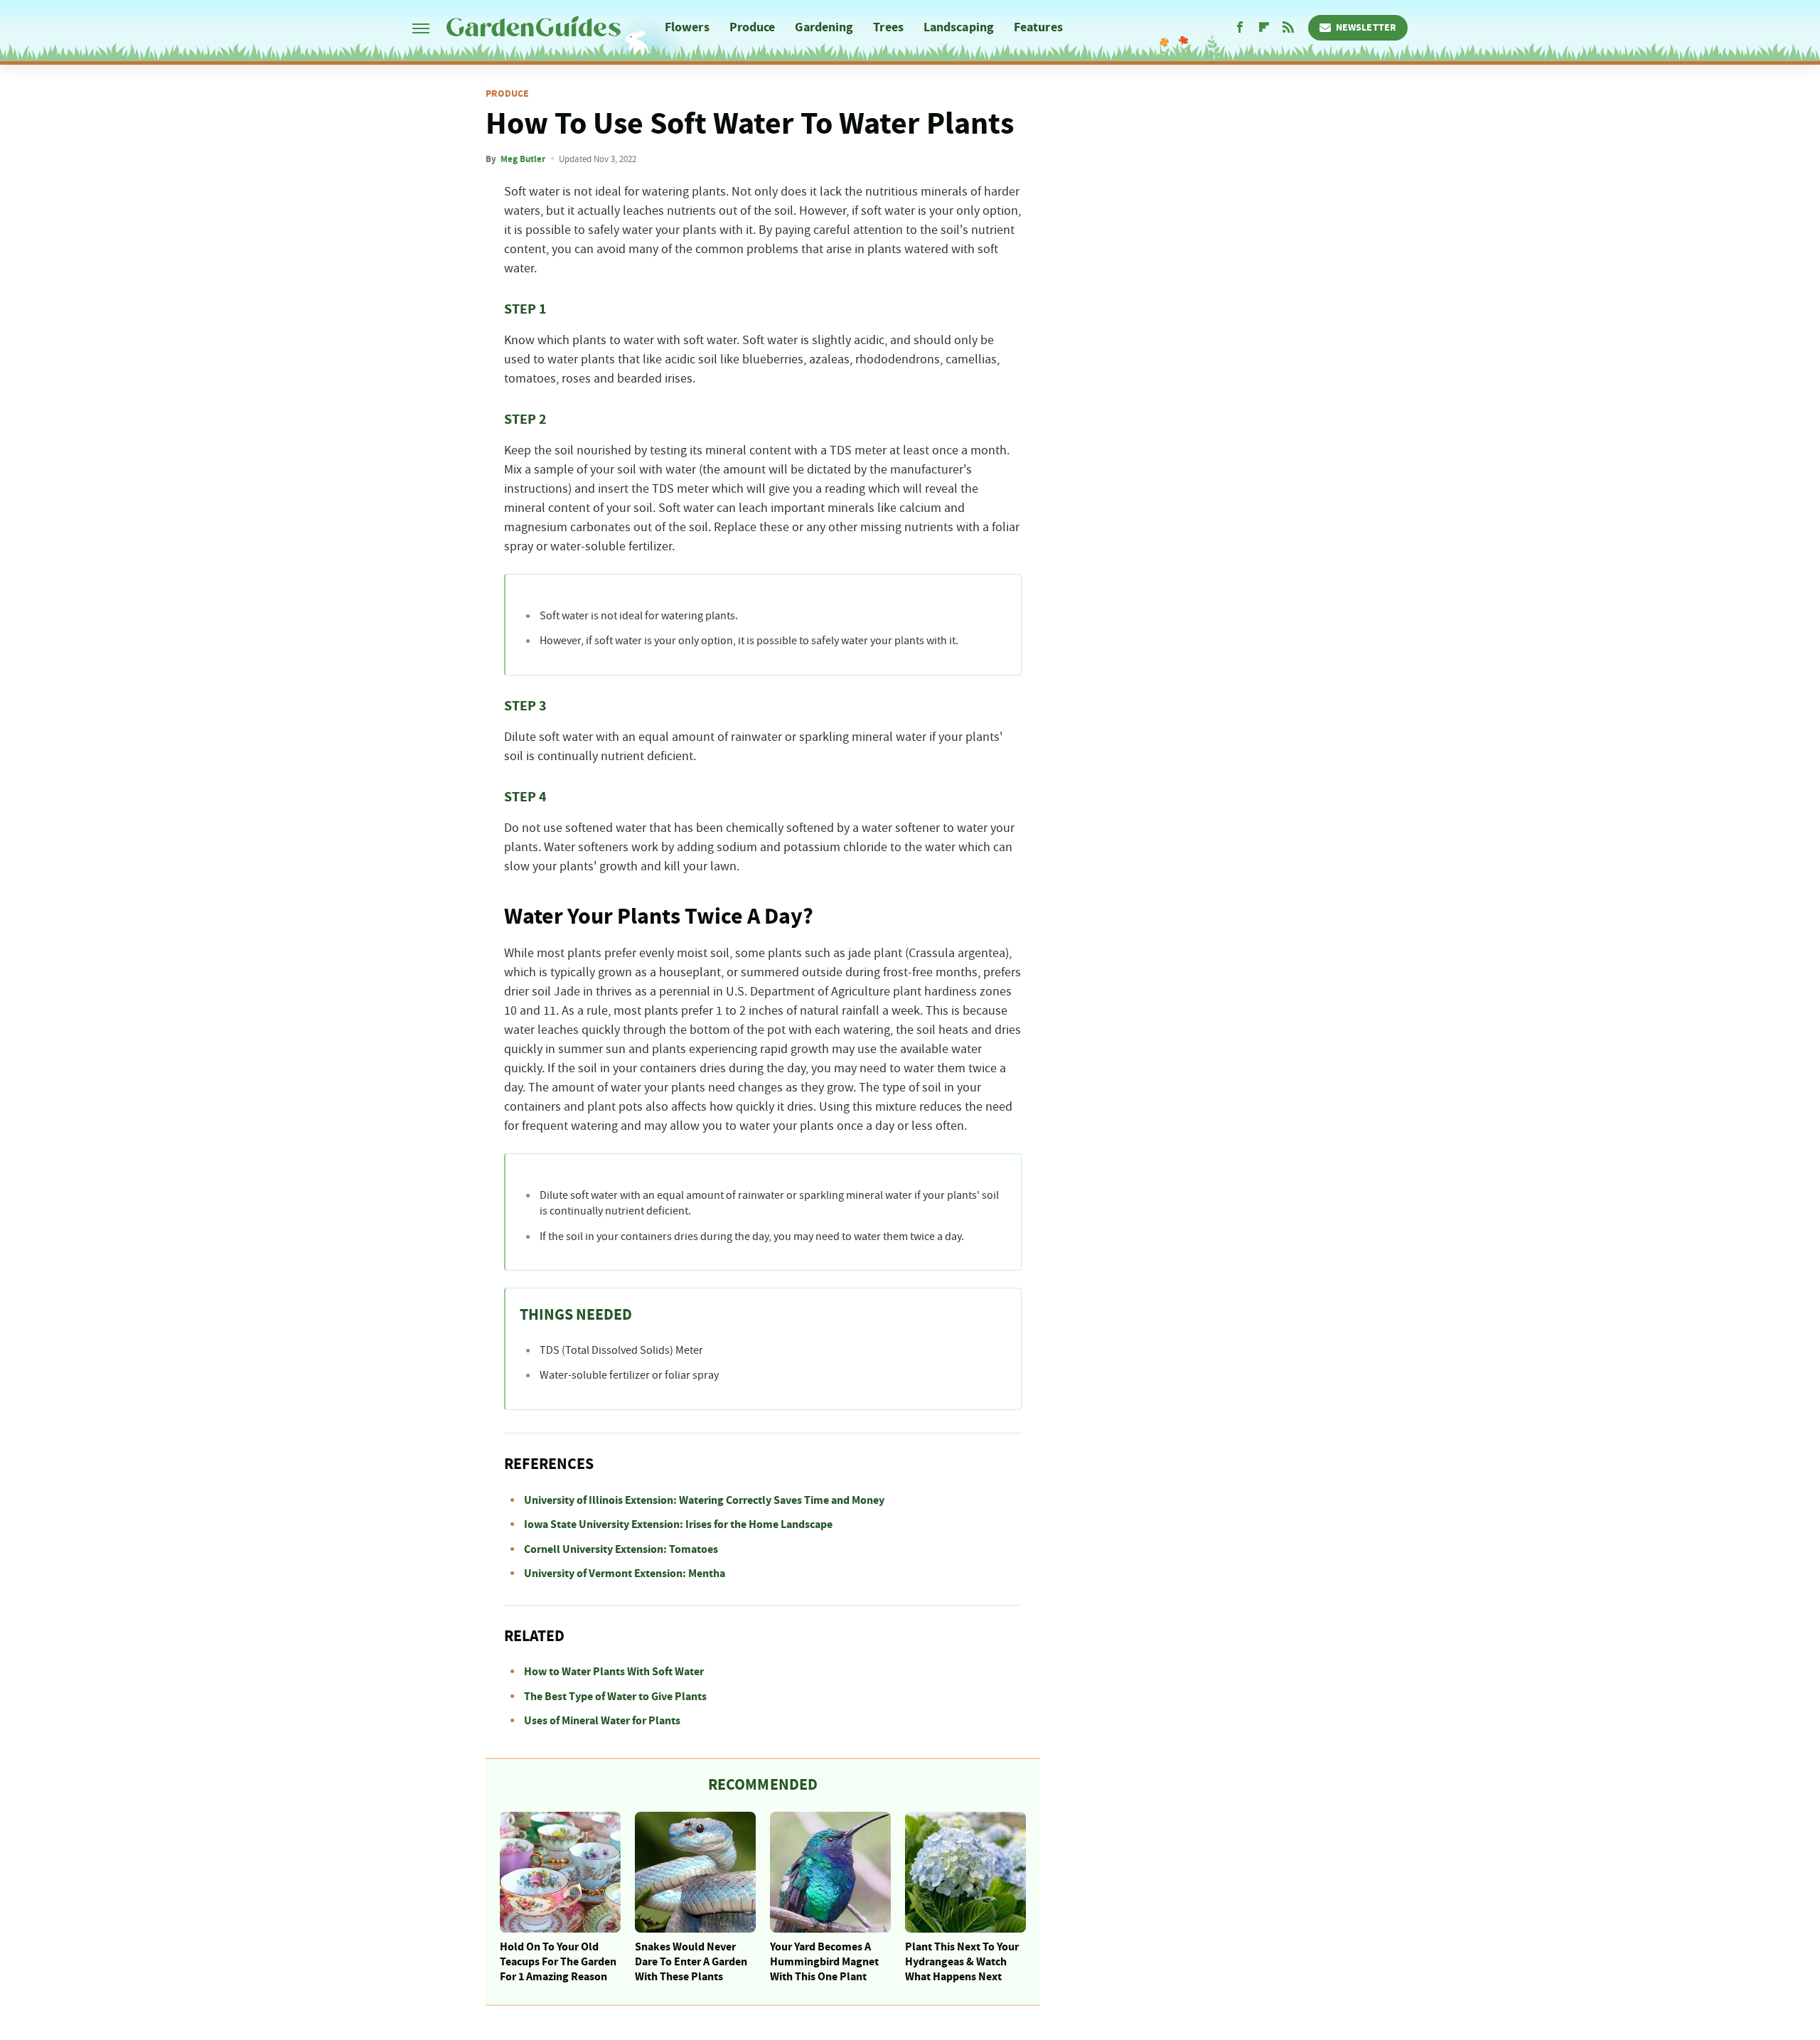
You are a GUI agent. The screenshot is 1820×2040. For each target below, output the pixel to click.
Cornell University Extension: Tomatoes (621, 1549)
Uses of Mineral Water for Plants (602, 1721)
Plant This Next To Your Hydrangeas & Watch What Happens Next (962, 1962)
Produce (753, 27)
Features (1038, 27)
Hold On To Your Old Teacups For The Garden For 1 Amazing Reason (558, 1962)
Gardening (824, 27)
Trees (888, 27)
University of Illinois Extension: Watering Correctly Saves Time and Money (704, 1500)
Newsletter (1366, 28)
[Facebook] (1240, 28)
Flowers (687, 27)
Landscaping (959, 27)
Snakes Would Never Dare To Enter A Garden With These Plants (691, 1962)
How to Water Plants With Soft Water (614, 1672)
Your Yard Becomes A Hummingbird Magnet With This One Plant (824, 1962)
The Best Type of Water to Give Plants (615, 1697)
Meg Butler (523, 159)
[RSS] (1288, 28)
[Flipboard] (1264, 28)
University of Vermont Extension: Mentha (625, 1574)
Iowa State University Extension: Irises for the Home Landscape (678, 1524)
